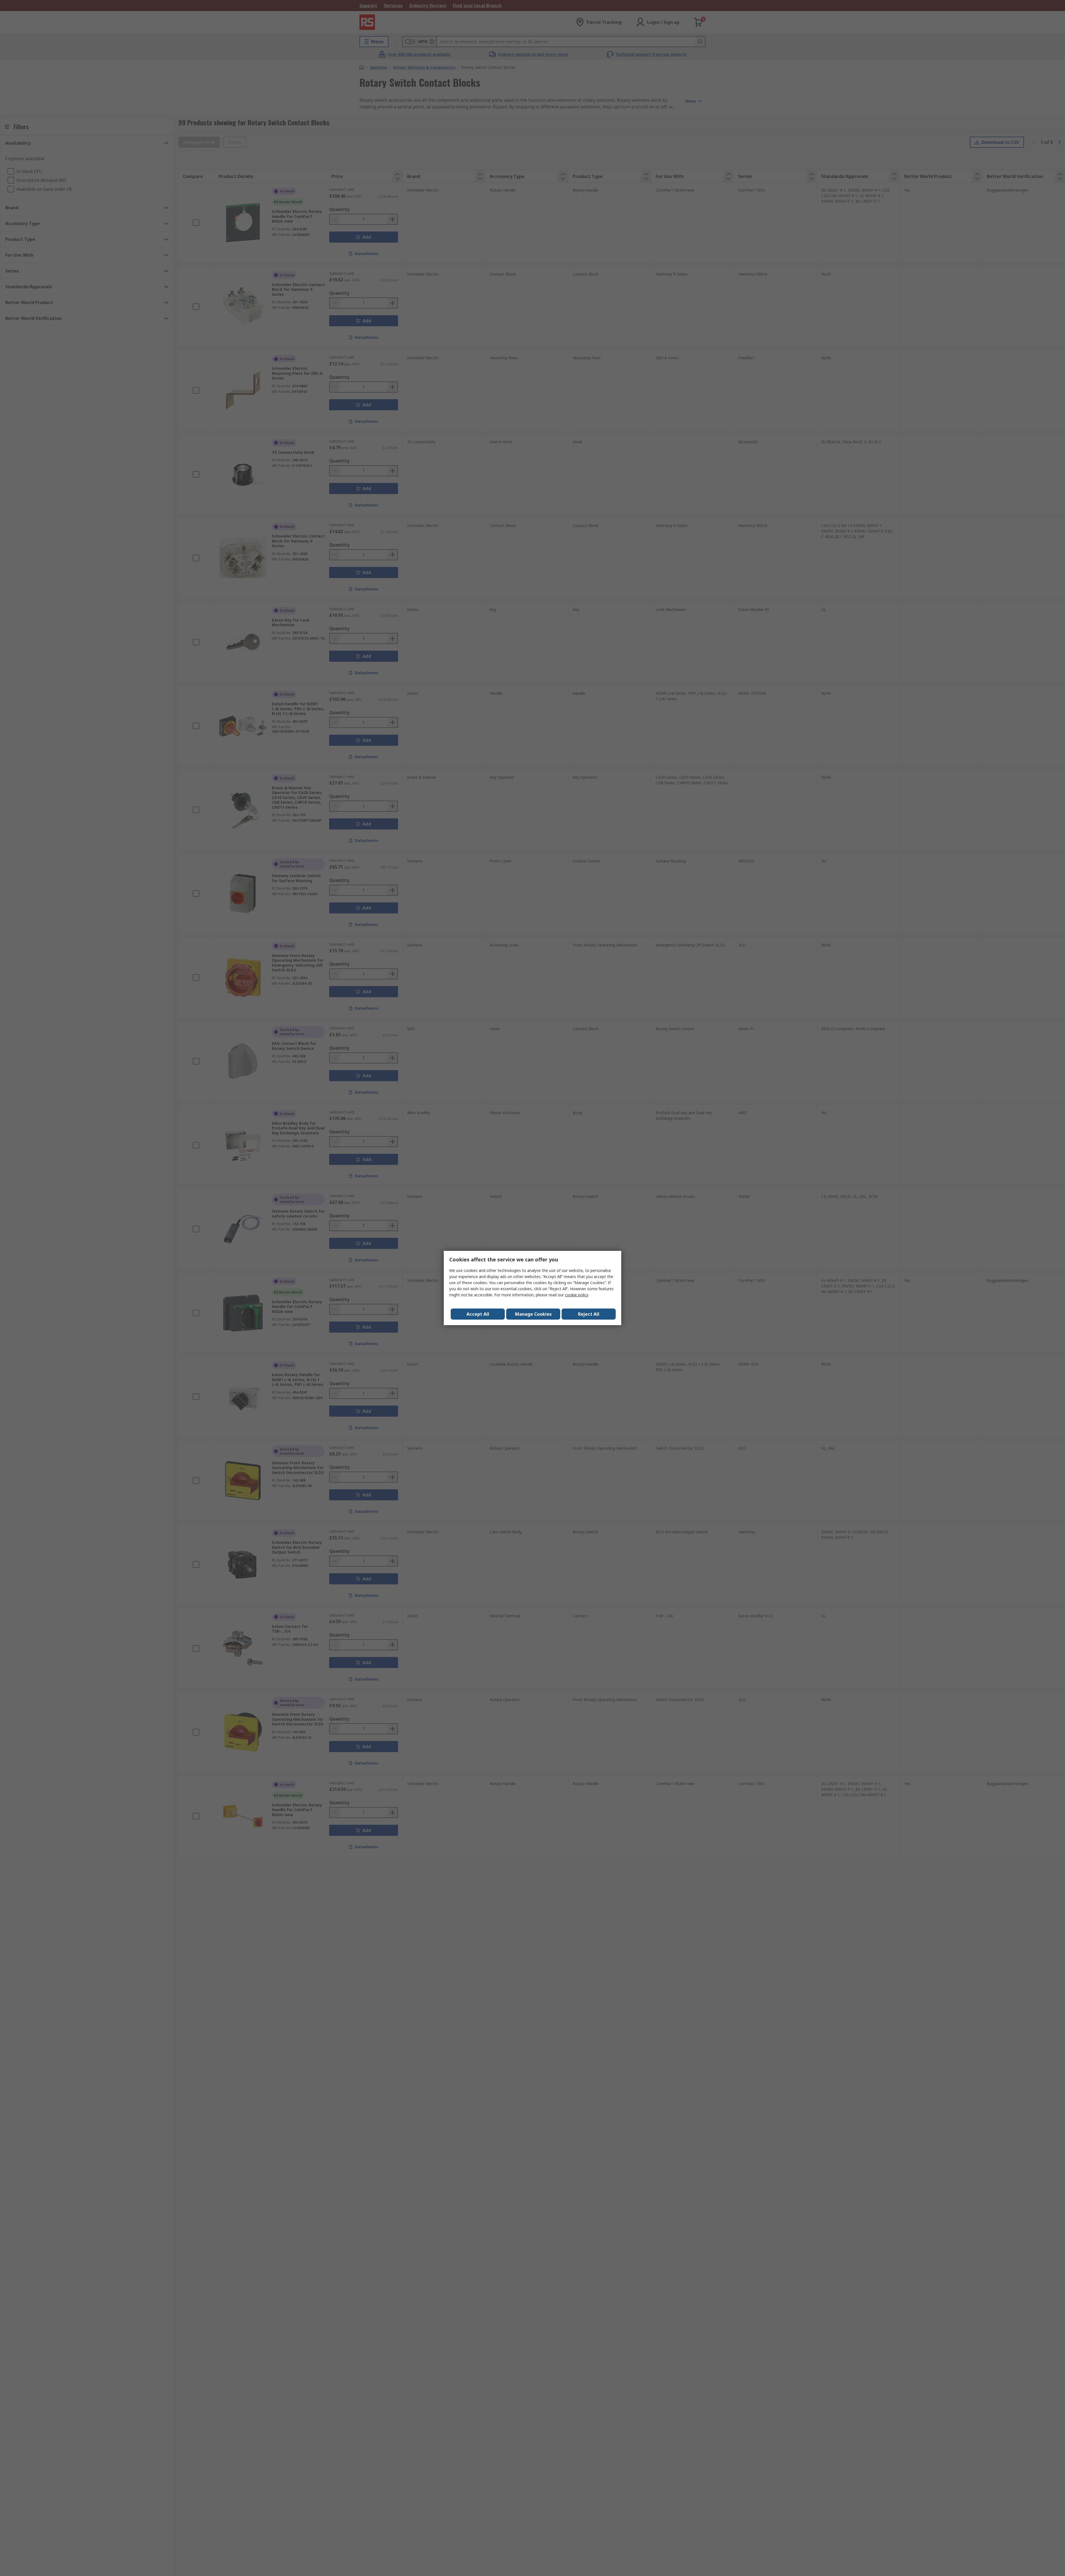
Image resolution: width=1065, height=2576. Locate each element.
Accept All (478, 1314)
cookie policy (576, 1295)
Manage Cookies (533, 1314)
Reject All (589, 1314)
